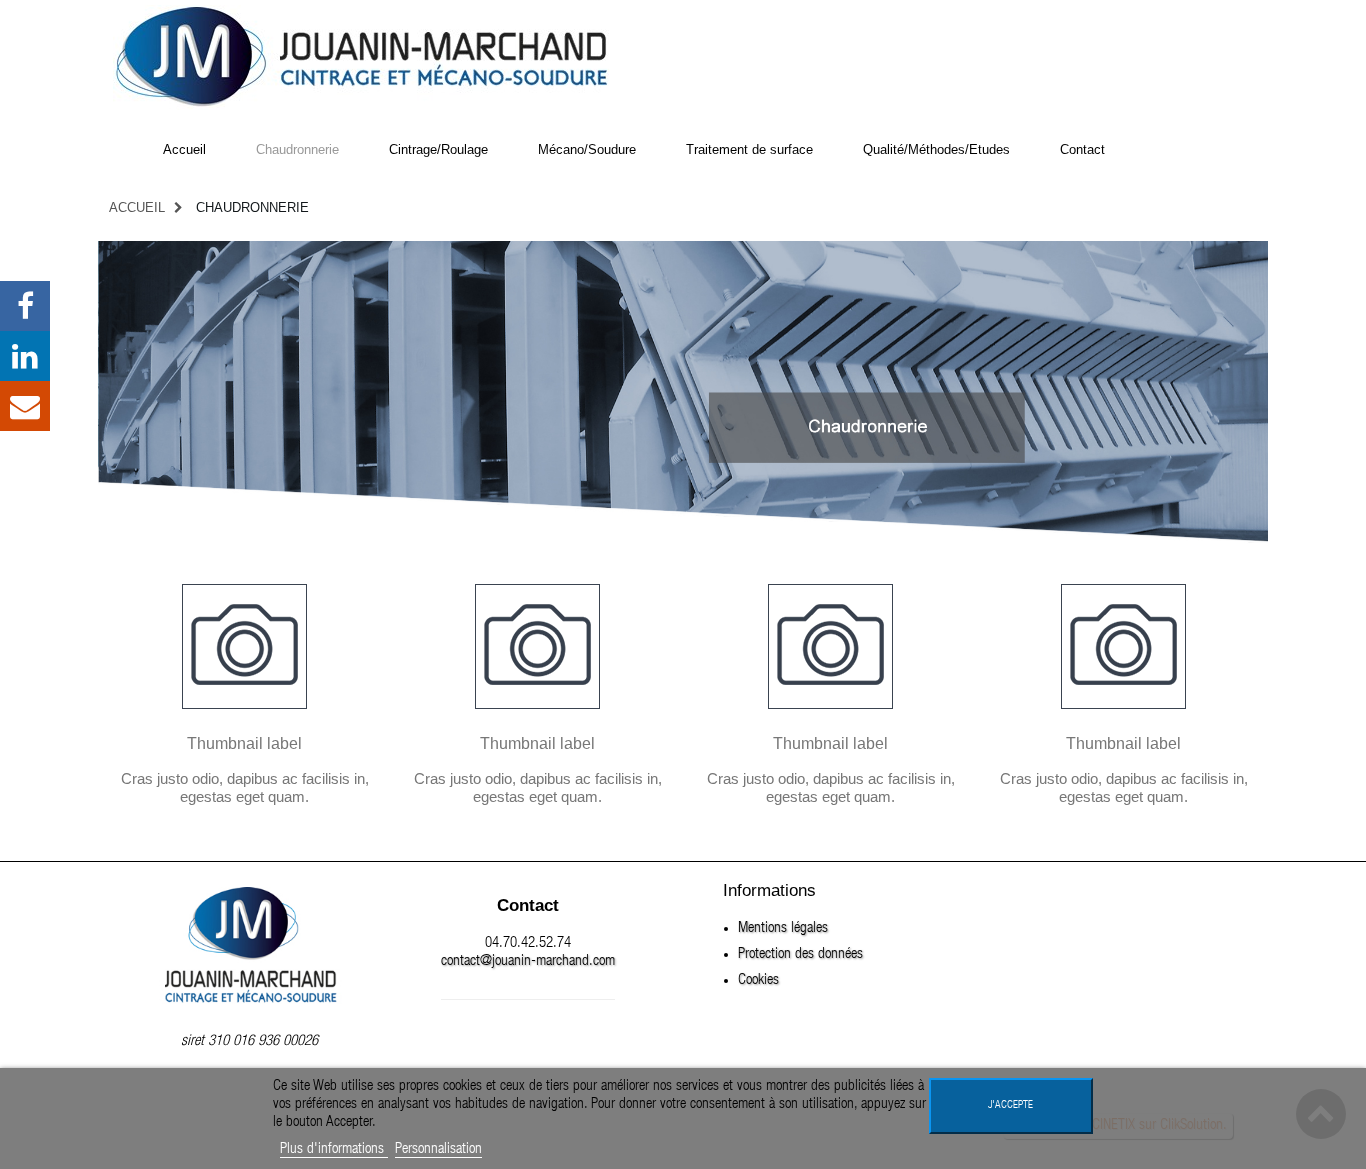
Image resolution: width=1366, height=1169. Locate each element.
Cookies (758, 980)
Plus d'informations (334, 1149)
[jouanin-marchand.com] (363, 55)
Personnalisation (438, 1149)
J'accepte (1010, 1105)
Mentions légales (783, 928)
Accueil (137, 207)
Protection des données (800, 954)
